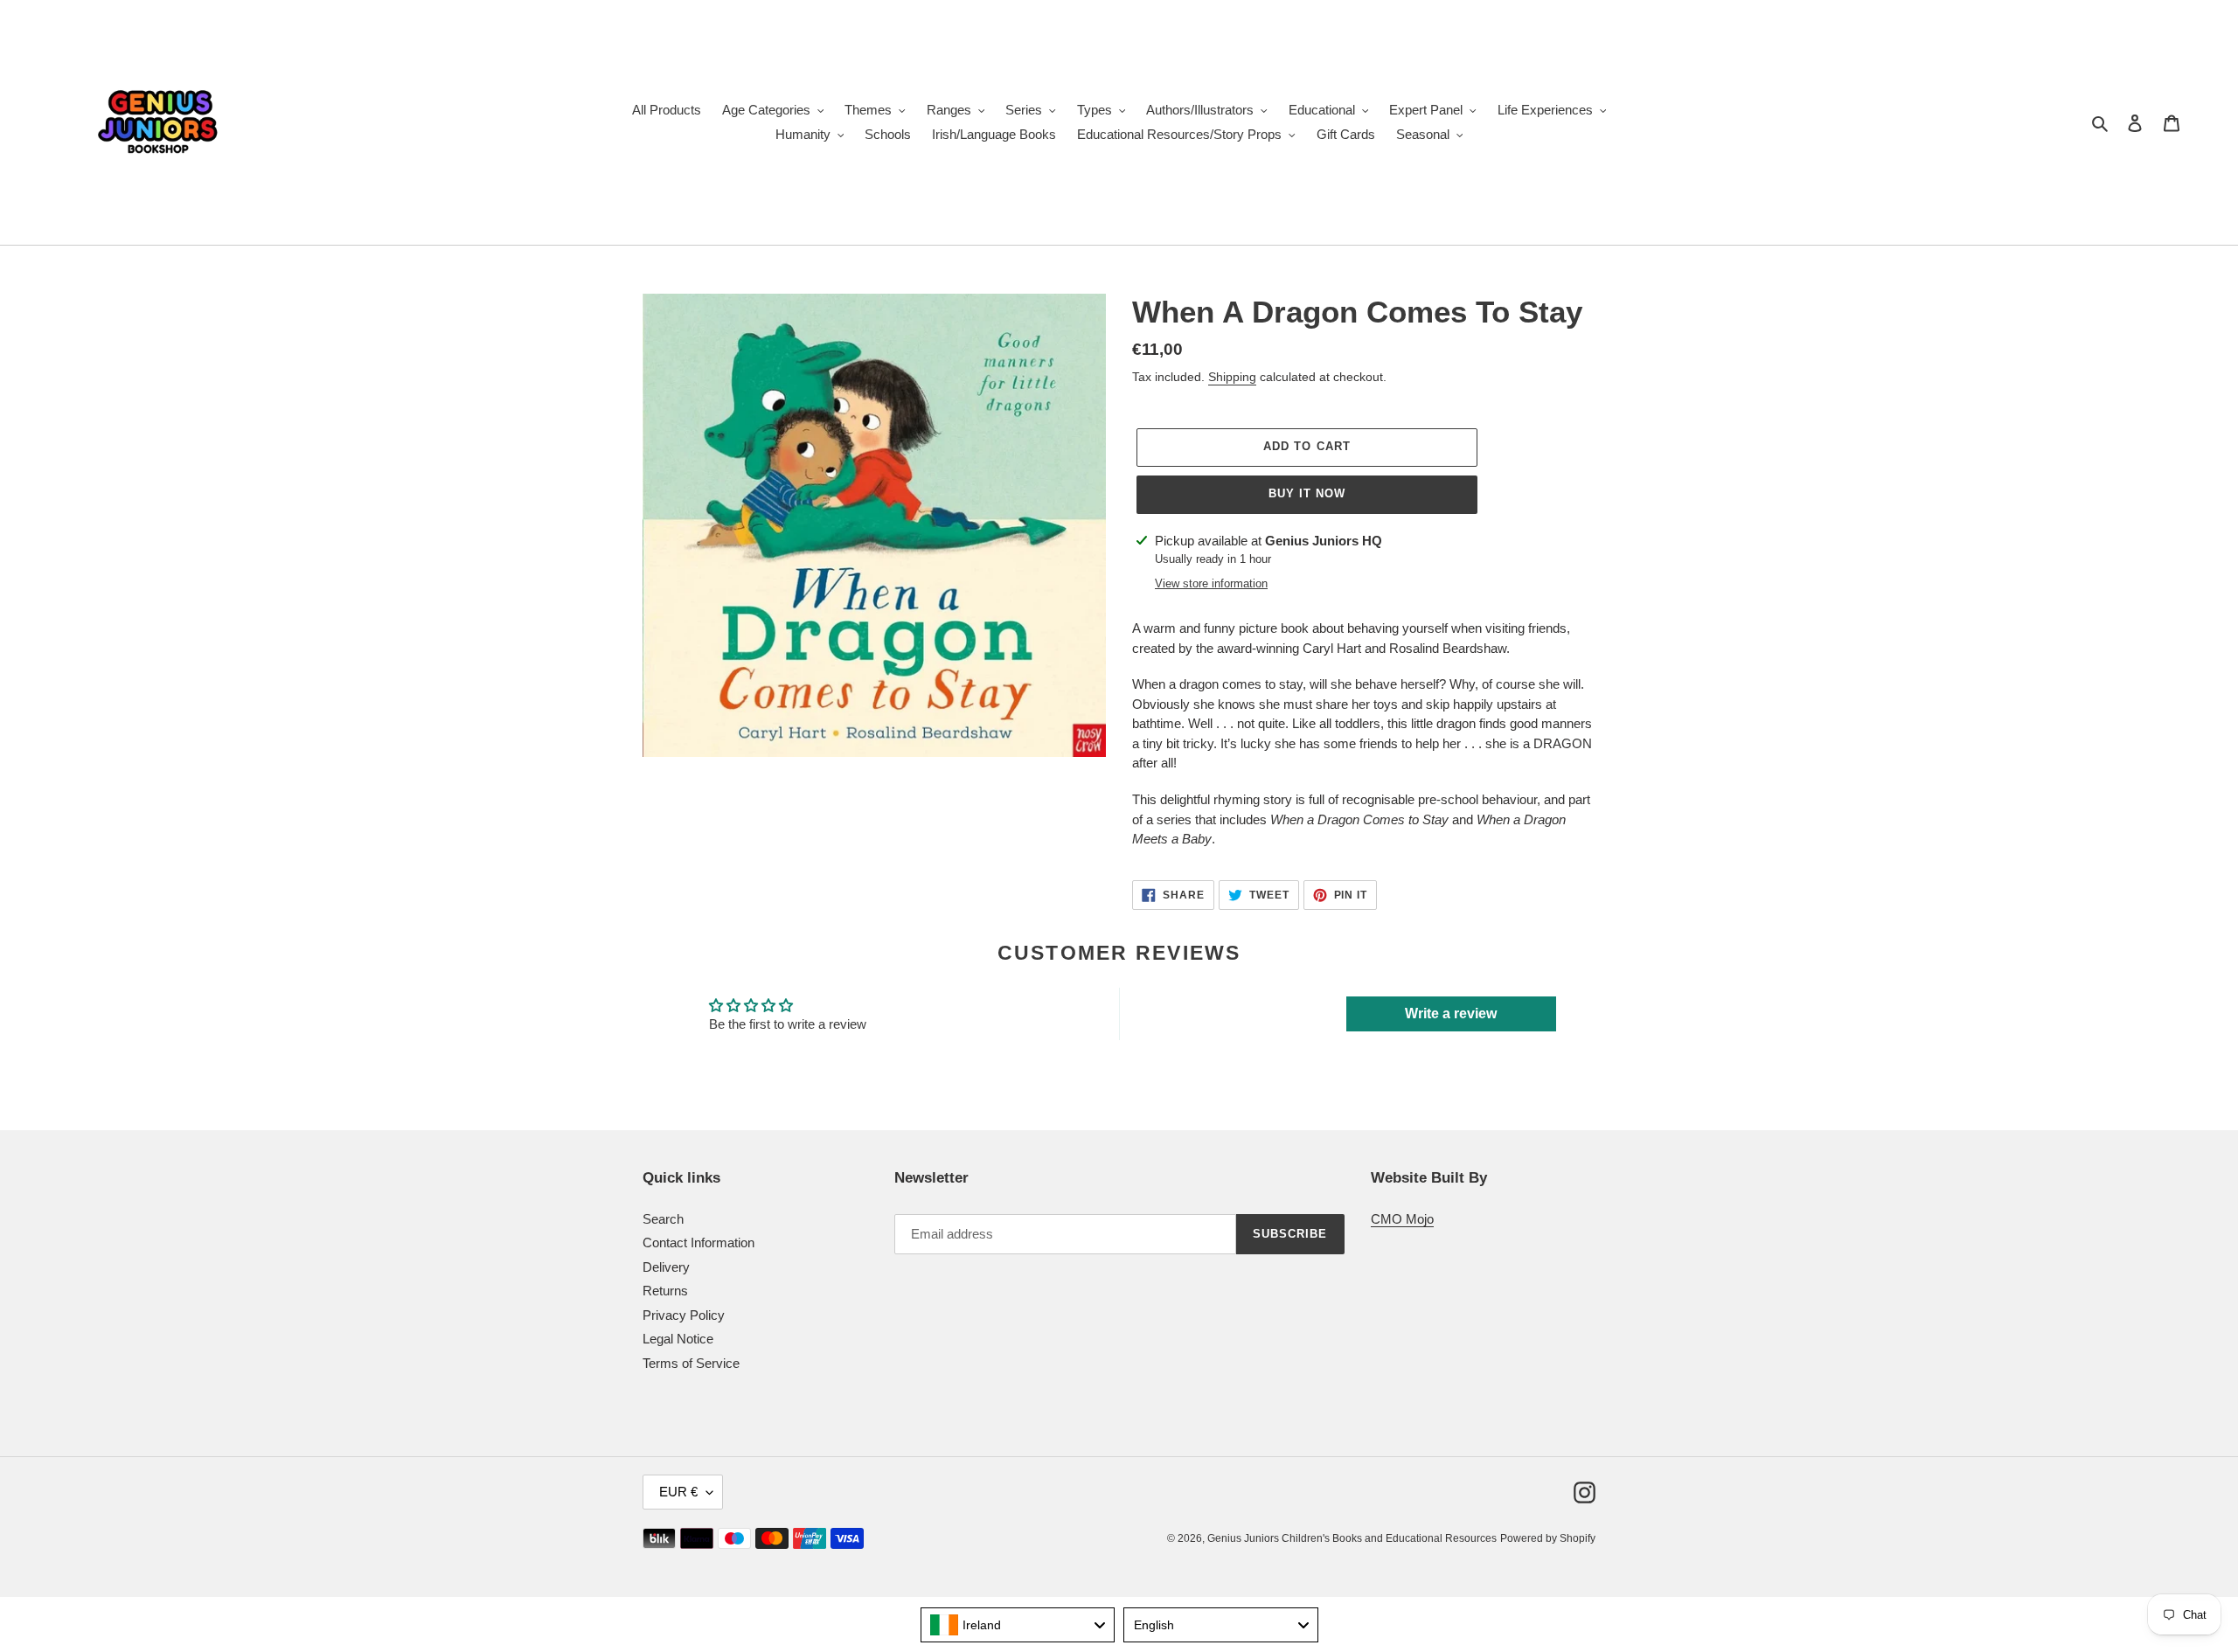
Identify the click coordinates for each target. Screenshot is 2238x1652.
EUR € (678, 1492)
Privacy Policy (684, 1315)
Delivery (666, 1267)
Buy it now (1307, 493)
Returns (665, 1291)
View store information (1211, 583)
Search (663, 1219)
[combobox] (1018, 1625)
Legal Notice (678, 1339)
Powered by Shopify (1548, 1538)
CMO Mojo (1402, 1219)
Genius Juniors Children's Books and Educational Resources (1352, 1538)
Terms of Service (691, 1363)
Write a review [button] (1451, 1013)
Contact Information (699, 1242)
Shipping (1232, 377)
